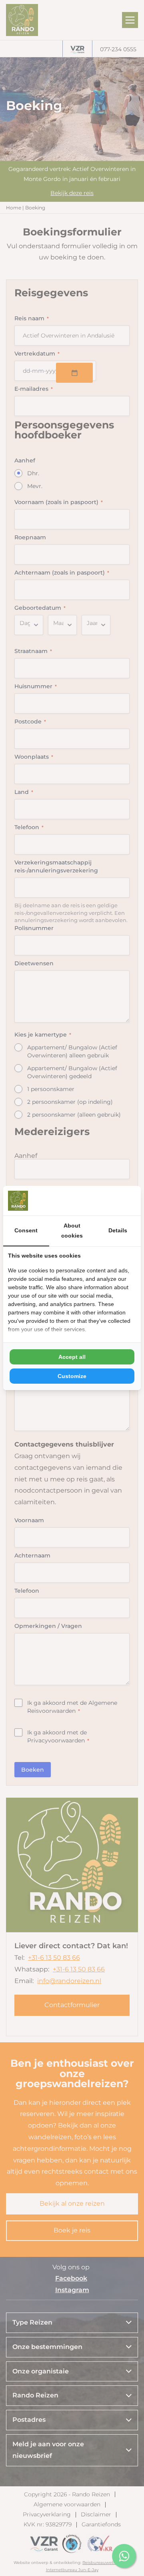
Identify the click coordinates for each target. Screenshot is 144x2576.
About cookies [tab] (72, 1231)
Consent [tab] (26, 1230)
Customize (72, 1376)
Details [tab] (118, 1230)
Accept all (72, 1357)
